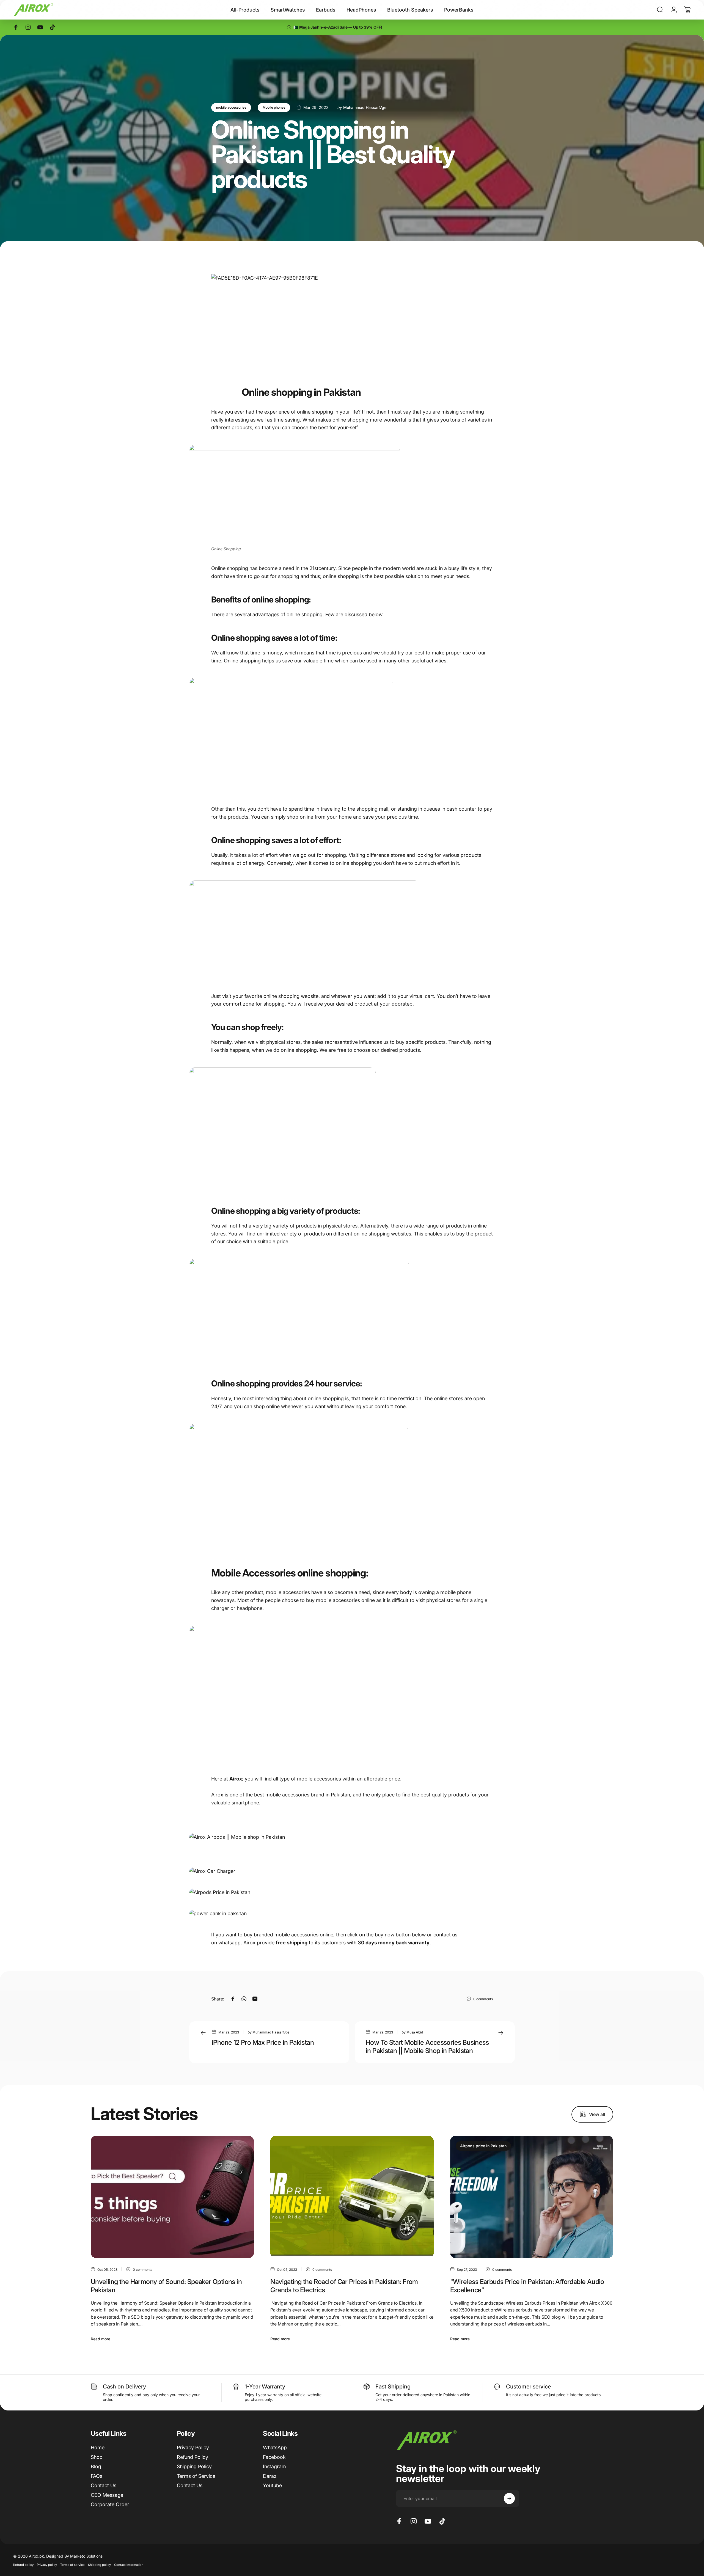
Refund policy (23, 2565)
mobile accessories (231, 107)
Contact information (129, 2565)
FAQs (97, 2476)
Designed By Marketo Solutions (74, 2556)
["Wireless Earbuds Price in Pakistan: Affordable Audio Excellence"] (532, 2197)
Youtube (272, 2485)
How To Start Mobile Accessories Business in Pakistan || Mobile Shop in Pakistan (427, 2047)
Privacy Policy (193, 2447)
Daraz (270, 2476)
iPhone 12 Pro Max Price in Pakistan (263, 2042)
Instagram (274, 2466)
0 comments (483, 1999)
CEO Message (107, 2495)
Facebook (274, 2457)
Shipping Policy (194, 2466)
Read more (101, 2339)
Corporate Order (110, 2504)
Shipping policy (99, 2565)
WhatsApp (275, 2447)
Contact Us (104, 2485)
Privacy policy (47, 2565)
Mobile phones (274, 107)
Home (98, 2447)
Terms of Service (196, 2476)
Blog (96, 2466)
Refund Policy (193, 2457)
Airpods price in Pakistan (483, 2146)
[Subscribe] (509, 2498)
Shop (97, 2457)
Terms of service (72, 2565)
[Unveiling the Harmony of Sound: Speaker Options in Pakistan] (172, 2197)
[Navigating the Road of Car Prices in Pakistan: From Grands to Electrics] (352, 2197)
